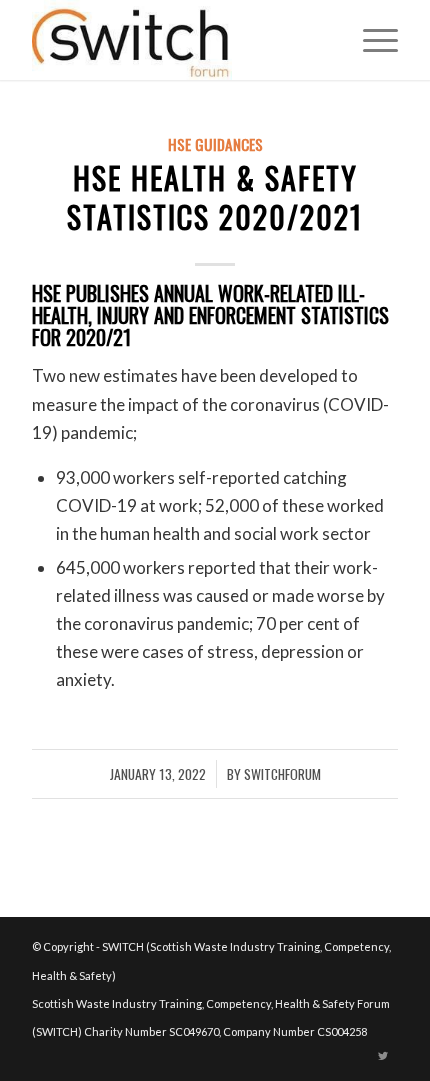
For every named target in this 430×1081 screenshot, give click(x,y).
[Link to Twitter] (383, 1056)
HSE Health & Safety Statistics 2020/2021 (215, 197)
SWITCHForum (282, 774)
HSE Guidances (215, 144)
